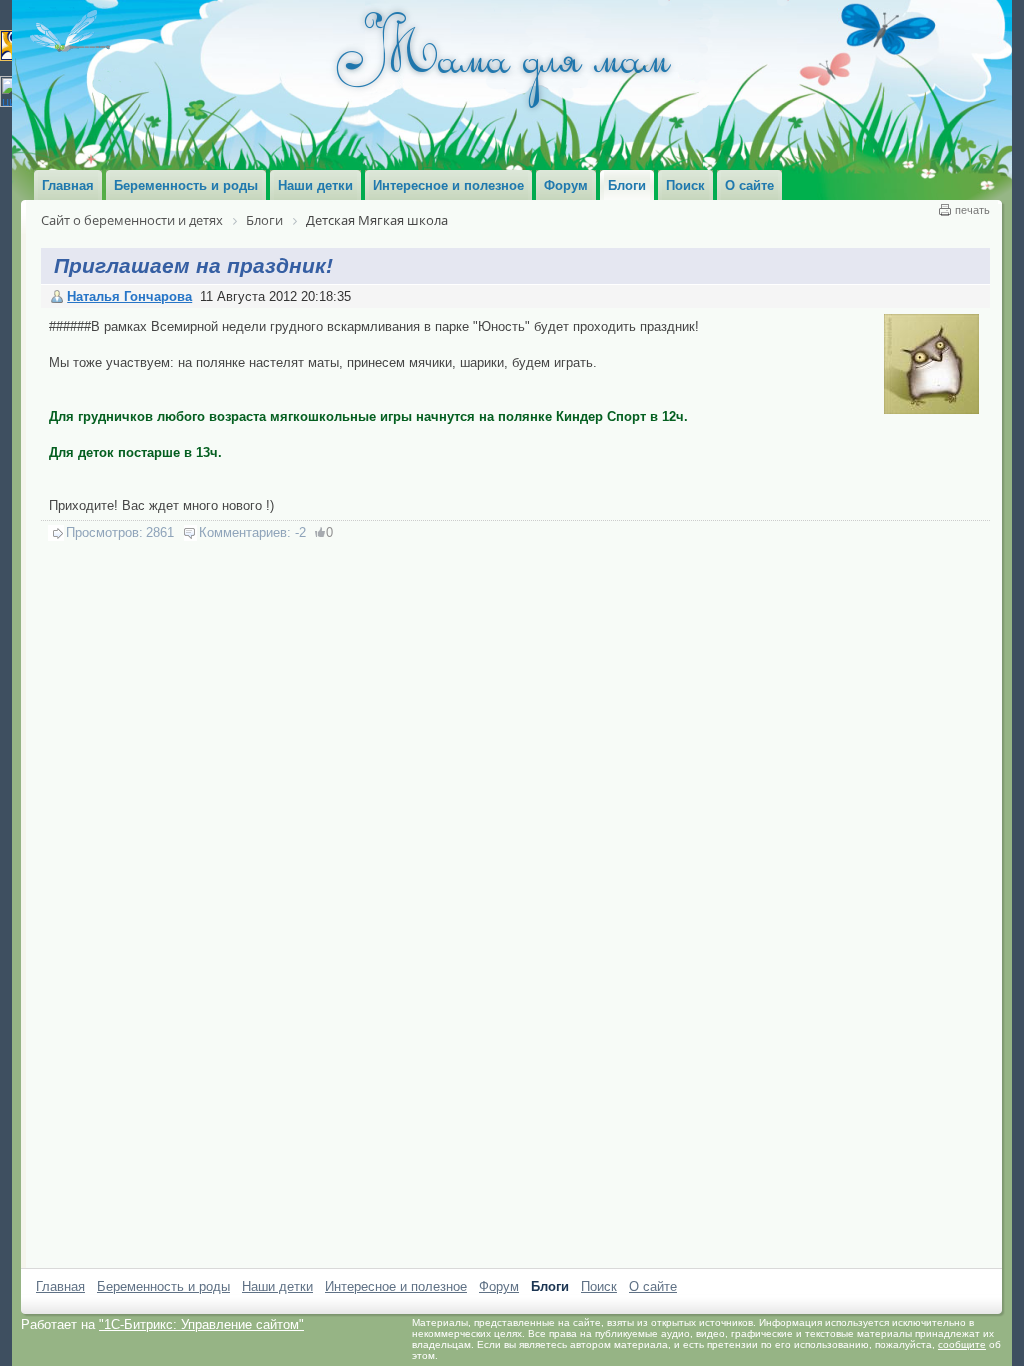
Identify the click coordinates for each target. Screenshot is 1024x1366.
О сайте (653, 1286)
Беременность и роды (163, 1286)
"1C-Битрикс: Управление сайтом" (201, 1324)
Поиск (599, 1286)
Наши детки (277, 1286)
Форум (499, 1286)
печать (972, 210)
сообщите (962, 1344)
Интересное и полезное (396, 1286)
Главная (60, 1286)
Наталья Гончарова (129, 296)
